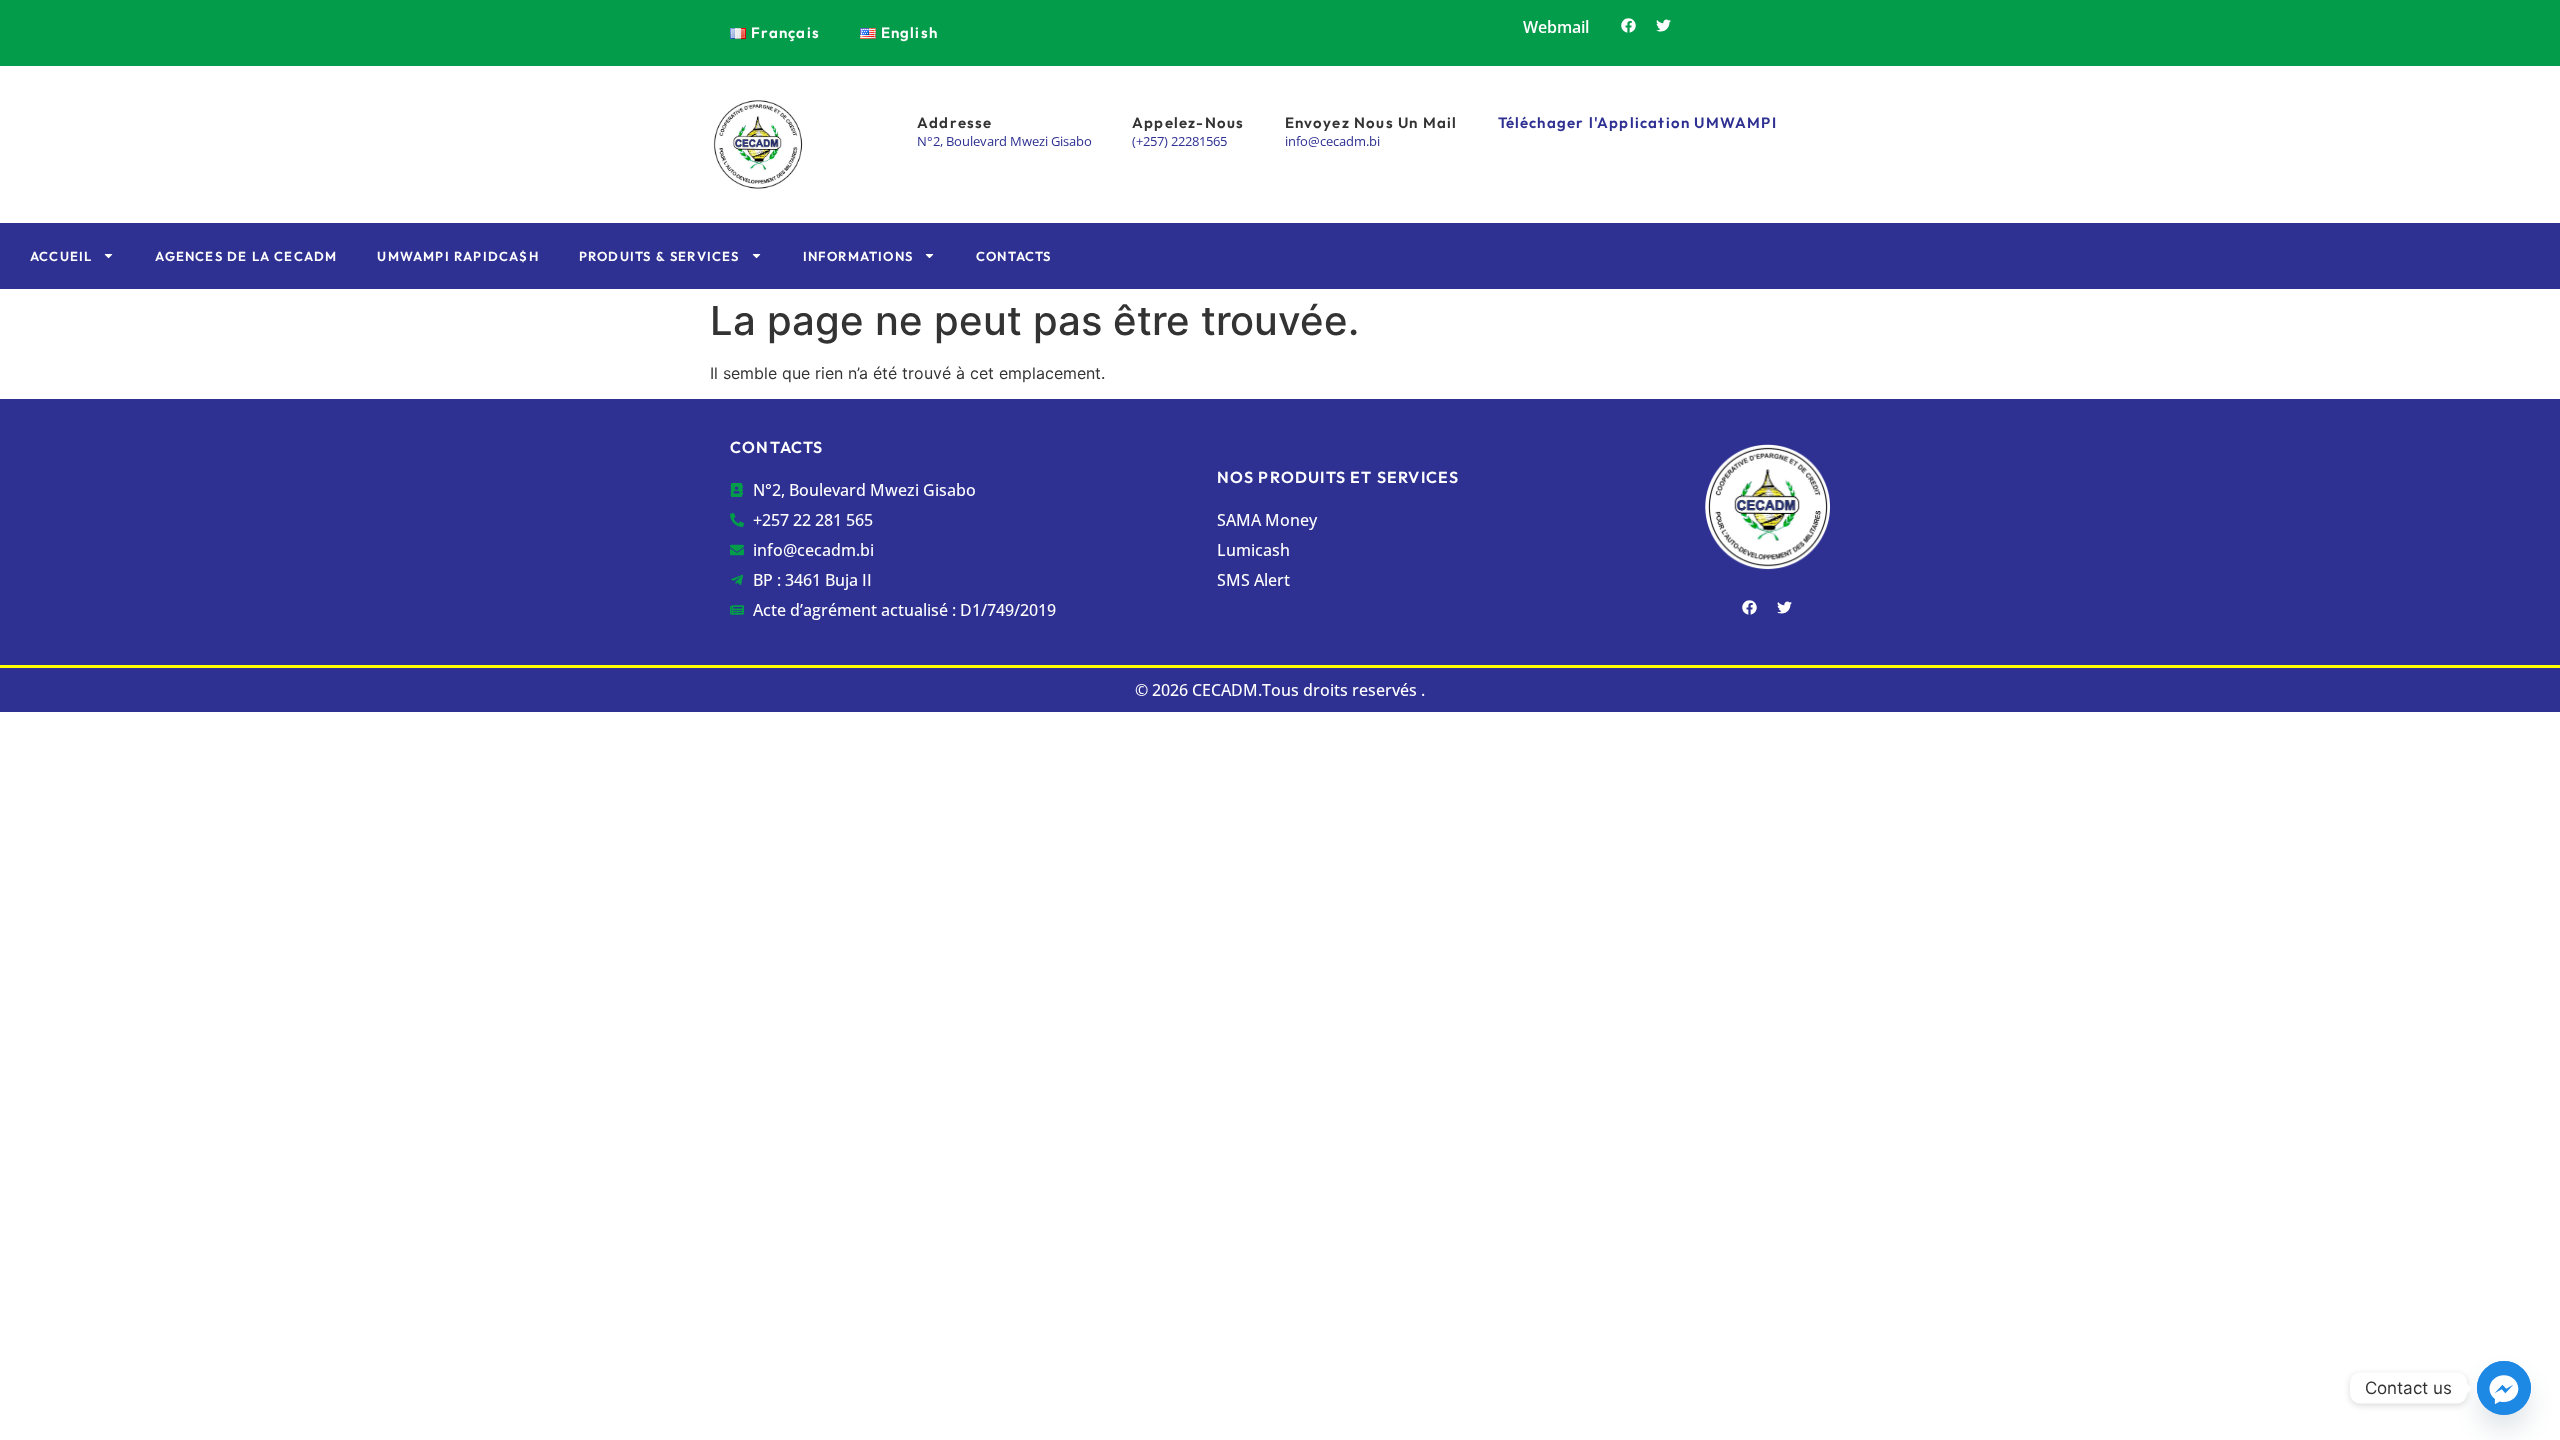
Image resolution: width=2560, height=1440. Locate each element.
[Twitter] (1664, 25)
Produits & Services (659, 256)
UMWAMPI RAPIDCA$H (457, 256)
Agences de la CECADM (246, 256)
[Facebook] (1629, 25)
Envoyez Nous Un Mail (1371, 122)
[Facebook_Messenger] (2504, 1388)
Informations (858, 256)
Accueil (61, 256)
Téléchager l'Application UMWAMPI (1637, 122)
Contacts (1014, 256)
